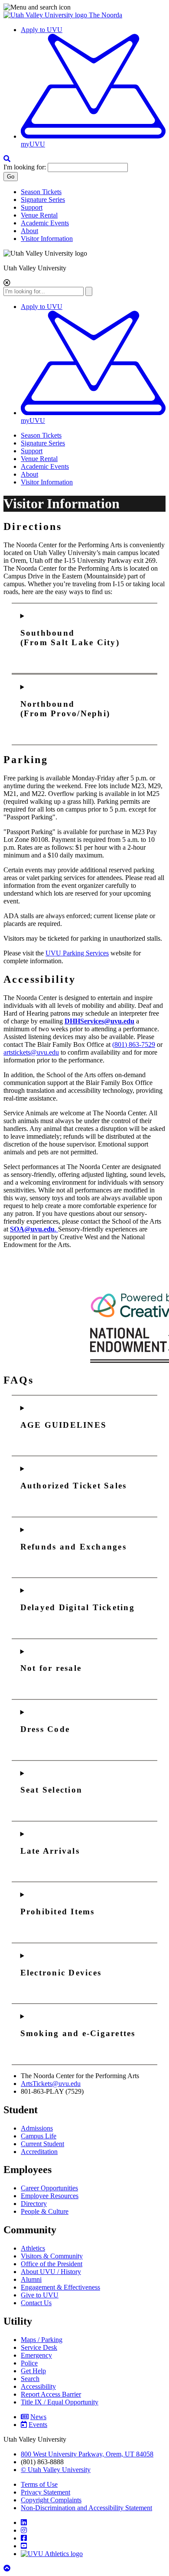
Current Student (42, 2144)
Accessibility (38, 2386)
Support (32, 207)
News (38, 2417)
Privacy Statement (45, 2492)
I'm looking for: (25, 167)
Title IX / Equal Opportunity (60, 2402)
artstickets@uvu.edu (31, 1052)
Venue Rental (39, 215)
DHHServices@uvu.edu (99, 1021)
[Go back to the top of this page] (8, 2568)
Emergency (36, 2355)
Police (29, 2363)
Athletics (33, 2248)
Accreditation (39, 2152)
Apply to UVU (42, 30)
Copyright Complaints (51, 2500)
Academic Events (45, 223)
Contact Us (36, 2303)
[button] (84, 7)
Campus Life (39, 2136)
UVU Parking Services (77, 953)
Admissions (37, 2128)
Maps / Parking (42, 2340)
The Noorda (106, 15)
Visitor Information (47, 239)
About (29, 231)
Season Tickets (41, 192)
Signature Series (43, 200)
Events (38, 2425)
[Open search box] (7, 159)
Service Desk (39, 2347)
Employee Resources (50, 2196)
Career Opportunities (49, 2188)
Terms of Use (39, 2484)
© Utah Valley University (56, 2470)
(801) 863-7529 (134, 1044)
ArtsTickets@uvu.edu (51, 2084)
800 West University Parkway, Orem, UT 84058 (87, 2454)
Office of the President (52, 2264)
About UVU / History (51, 2272)
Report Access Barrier (51, 2394)
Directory (34, 2204)
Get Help (33, 2371)
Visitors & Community (52, 2256)
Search (30, 2379)
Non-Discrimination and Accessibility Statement (86, 2508)
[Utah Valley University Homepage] (46, 15)
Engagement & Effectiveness (60, 2287)
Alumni (31, 2279)
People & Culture (45, 2211)
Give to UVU (40, 2295)
